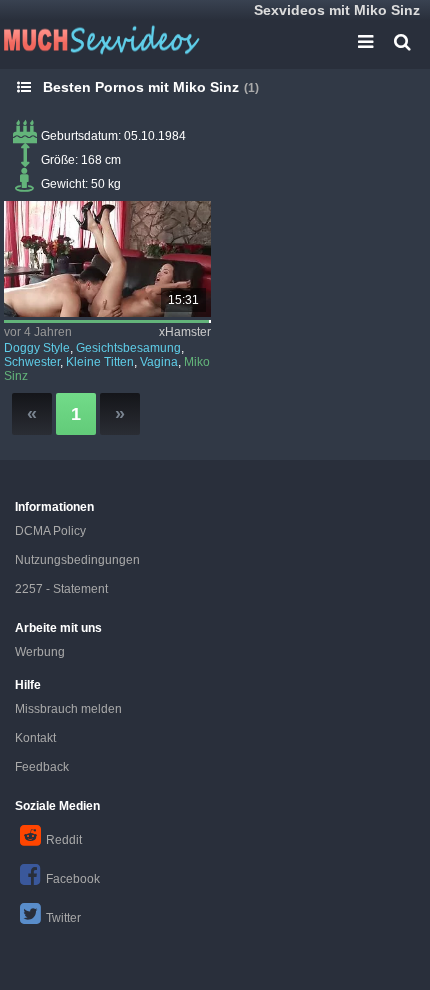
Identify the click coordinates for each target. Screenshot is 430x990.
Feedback (42, 767)
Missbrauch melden (68, 709)
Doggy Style (37, 348)
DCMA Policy (50, 531)
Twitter (63, 918)
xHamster (185, 332)
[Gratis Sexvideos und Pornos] (100, 40)
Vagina (159, 362)
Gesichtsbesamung (128, 348)
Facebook (73, 879)
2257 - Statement (61, 589)
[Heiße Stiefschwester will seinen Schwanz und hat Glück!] (107, 259)
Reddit (64, 840)
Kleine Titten (100, 362)
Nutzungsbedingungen (77, 560)
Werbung (40, 652)
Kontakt (35, 738)
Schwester (32, 362)
